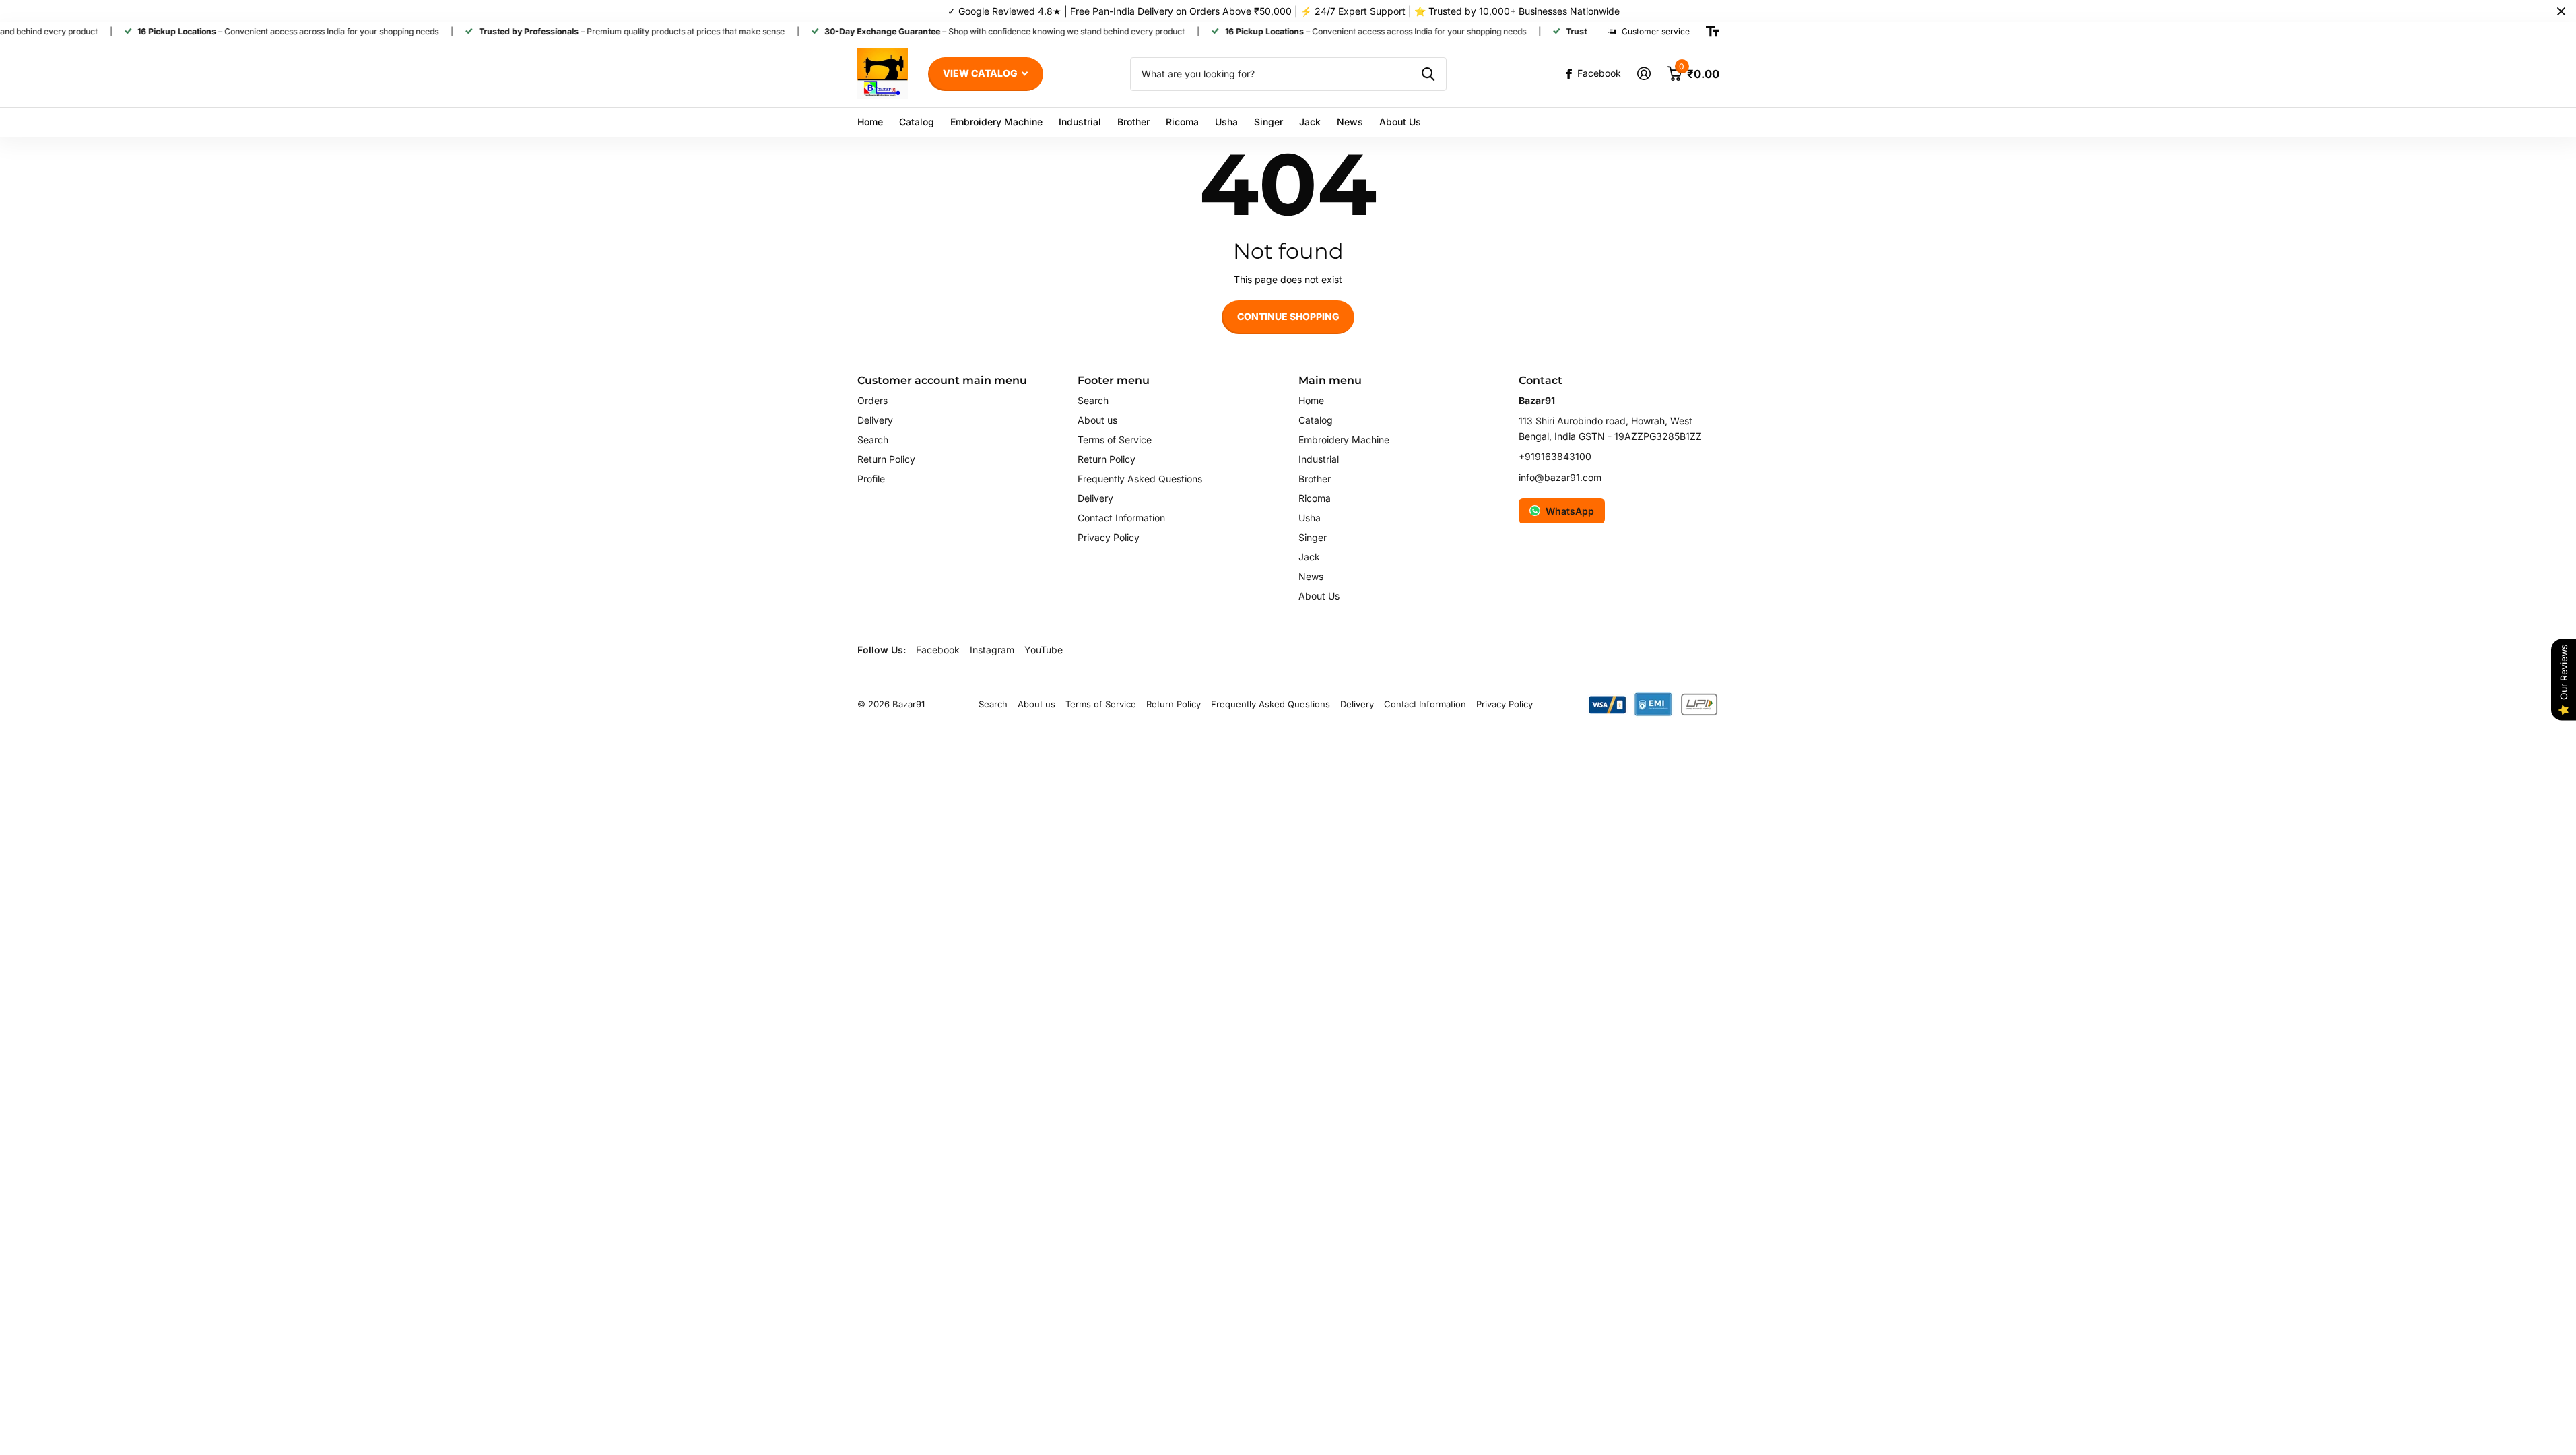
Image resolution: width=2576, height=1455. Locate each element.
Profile (871, 479)
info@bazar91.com (1560, 477)
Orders (872, 400)
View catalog (981, 73)
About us (1097, 420)
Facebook (938, 650)
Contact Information (1121, 518)
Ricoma (1182, 122)
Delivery (875, 420)
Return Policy (886, 459)
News (1350, 122)
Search (873, 440)
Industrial (1080, 122)
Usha (1226, 122)
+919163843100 (1555, 456)
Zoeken (1428, 74)
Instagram (992, 650)
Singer (1268, 122)
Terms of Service (1115, 440)
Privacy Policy (1109, 537)
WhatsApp (1570, 511)
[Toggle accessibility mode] (1713, 32)
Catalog (917, 122)
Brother (1133, 122)
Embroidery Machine (996, 122)
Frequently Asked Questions (1140, 479)
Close (2561, 11)
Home (870, 122)
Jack (1310, 122)
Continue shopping (1288, 316)
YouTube (1044, 650)
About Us (1400, 122)
